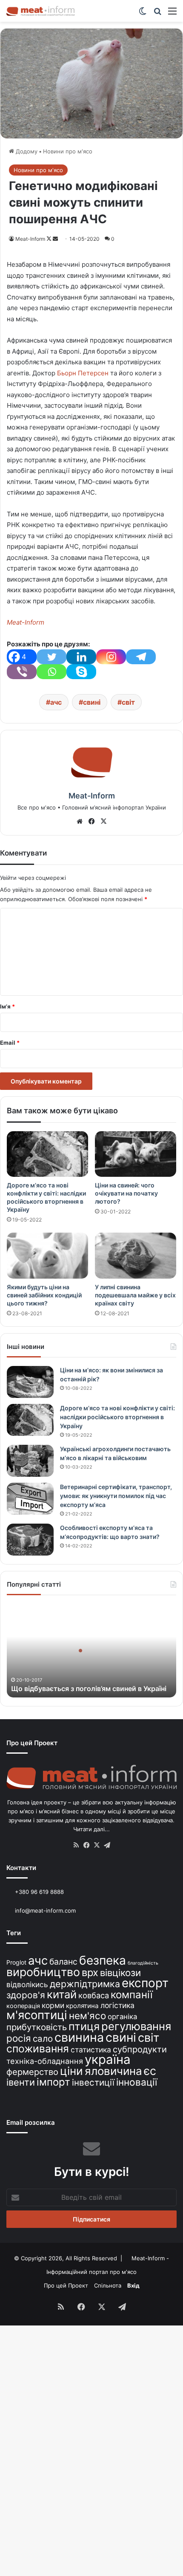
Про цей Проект (66, 2285)
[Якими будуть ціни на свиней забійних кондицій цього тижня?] (47, 1256)
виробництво (43, 1972)
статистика (91, 2050)
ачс (56, 702)
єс (150, 2071)
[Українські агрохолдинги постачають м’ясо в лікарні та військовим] (30, 1461)
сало (43, 2039)
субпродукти (140, 2049)
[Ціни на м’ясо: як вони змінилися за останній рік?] (30, 1382)
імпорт (53, 2082)
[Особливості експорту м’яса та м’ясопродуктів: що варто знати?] (30, 1540)
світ (128, 702)
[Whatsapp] (51, 672)
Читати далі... (91, 1829)
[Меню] (172, 14)
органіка (122, 2017)
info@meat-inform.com (44, 1910)
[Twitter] (51, 657)
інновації (137, 2082)
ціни (71, 2071)
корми (53, 2005)
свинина (79, 2037)
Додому (26, 151)
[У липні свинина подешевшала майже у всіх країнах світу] (136, 1256)
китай (62, 1994)
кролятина (82, 2006)
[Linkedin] (81, 657)
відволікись (27, 1984)
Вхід (133, 2285)
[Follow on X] (50, 239)
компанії (132, 1995)
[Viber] (22, 672)
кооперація (23, 2006)
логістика (117, 2005)
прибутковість (37, 2027)
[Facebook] (91, 821)
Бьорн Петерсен (83, 373)
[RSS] (76, 1845)
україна (108, 2059)
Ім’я (7, 1006)
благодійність (143, 1963)
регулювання (136, 2026)
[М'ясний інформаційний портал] (40, 11)
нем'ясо (87, 2016)
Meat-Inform (30, 239)
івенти (21, 2082)
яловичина (113, 2071)
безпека (103, 1960)
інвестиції (93, 2082)
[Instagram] (111, 657)
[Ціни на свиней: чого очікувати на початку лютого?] (136, 1154)
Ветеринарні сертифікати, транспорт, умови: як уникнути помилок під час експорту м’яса (116, 1496)
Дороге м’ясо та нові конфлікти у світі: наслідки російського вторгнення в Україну (117, 1417)
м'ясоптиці (37, 2015)
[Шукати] (157, 14)
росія (19, 2038)
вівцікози (120, 1973)
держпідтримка (85, 1984)
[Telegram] (141, 657)
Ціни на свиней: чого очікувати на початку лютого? (126, 1193)
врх (90, 1972)
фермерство (32, 2072)
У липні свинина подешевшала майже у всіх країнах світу (135, 1295)
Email (10, 1043)
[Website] (80, 821)
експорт (145, 1983)
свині (92, 702)
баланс (63, 1962)
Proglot (16, 1962)
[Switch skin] (143, 14)
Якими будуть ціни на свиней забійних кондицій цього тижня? (44, 1295)
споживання (38, 2049)
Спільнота (108, 2285)
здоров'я (26, 1995)
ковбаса (94, 1995)
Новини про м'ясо (68, 151)
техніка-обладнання (45, 2061)
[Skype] (81, 672)
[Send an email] (55, 239)
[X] (103, 821)
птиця (84, 2026)
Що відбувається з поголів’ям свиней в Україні (89, 1689)
